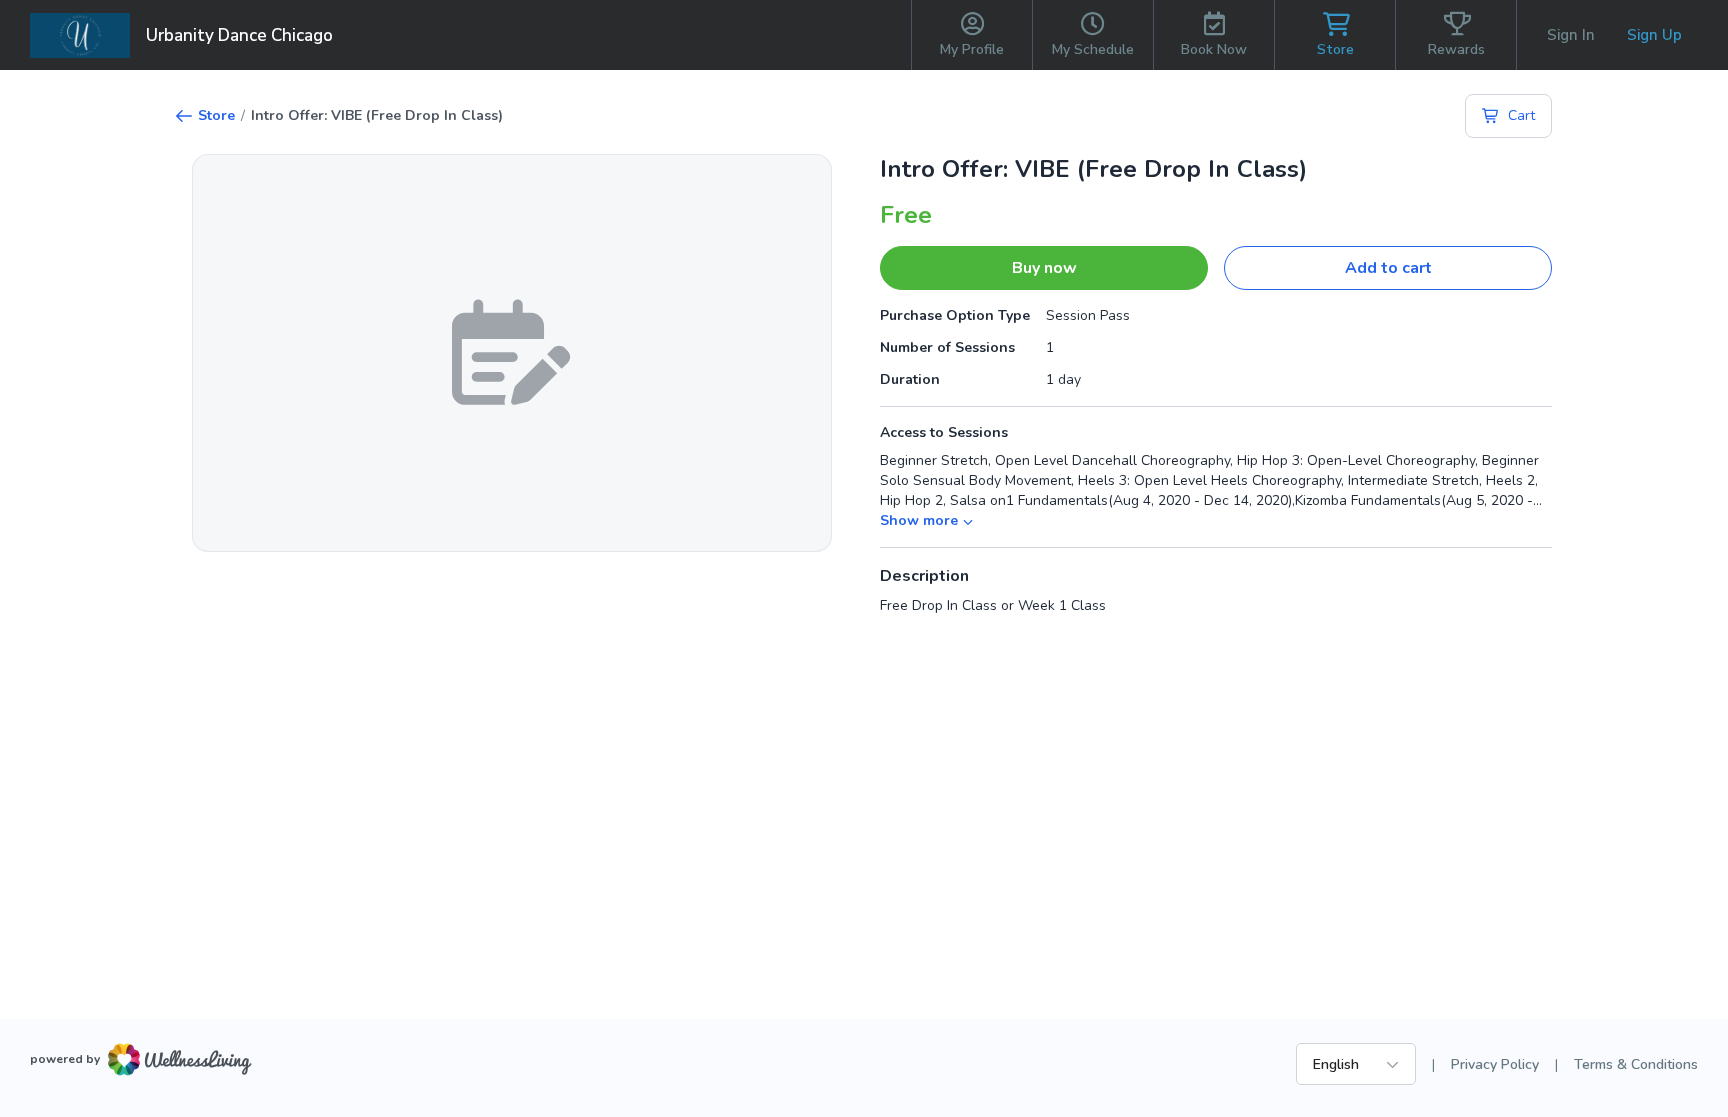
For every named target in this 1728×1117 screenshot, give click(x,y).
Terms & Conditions (1636, 1064)
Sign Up (1654, 35)
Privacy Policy (1495, 1064)
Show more (919, 520)
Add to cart (1388, 268)
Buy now (1044, 268)
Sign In (1571, 35)
